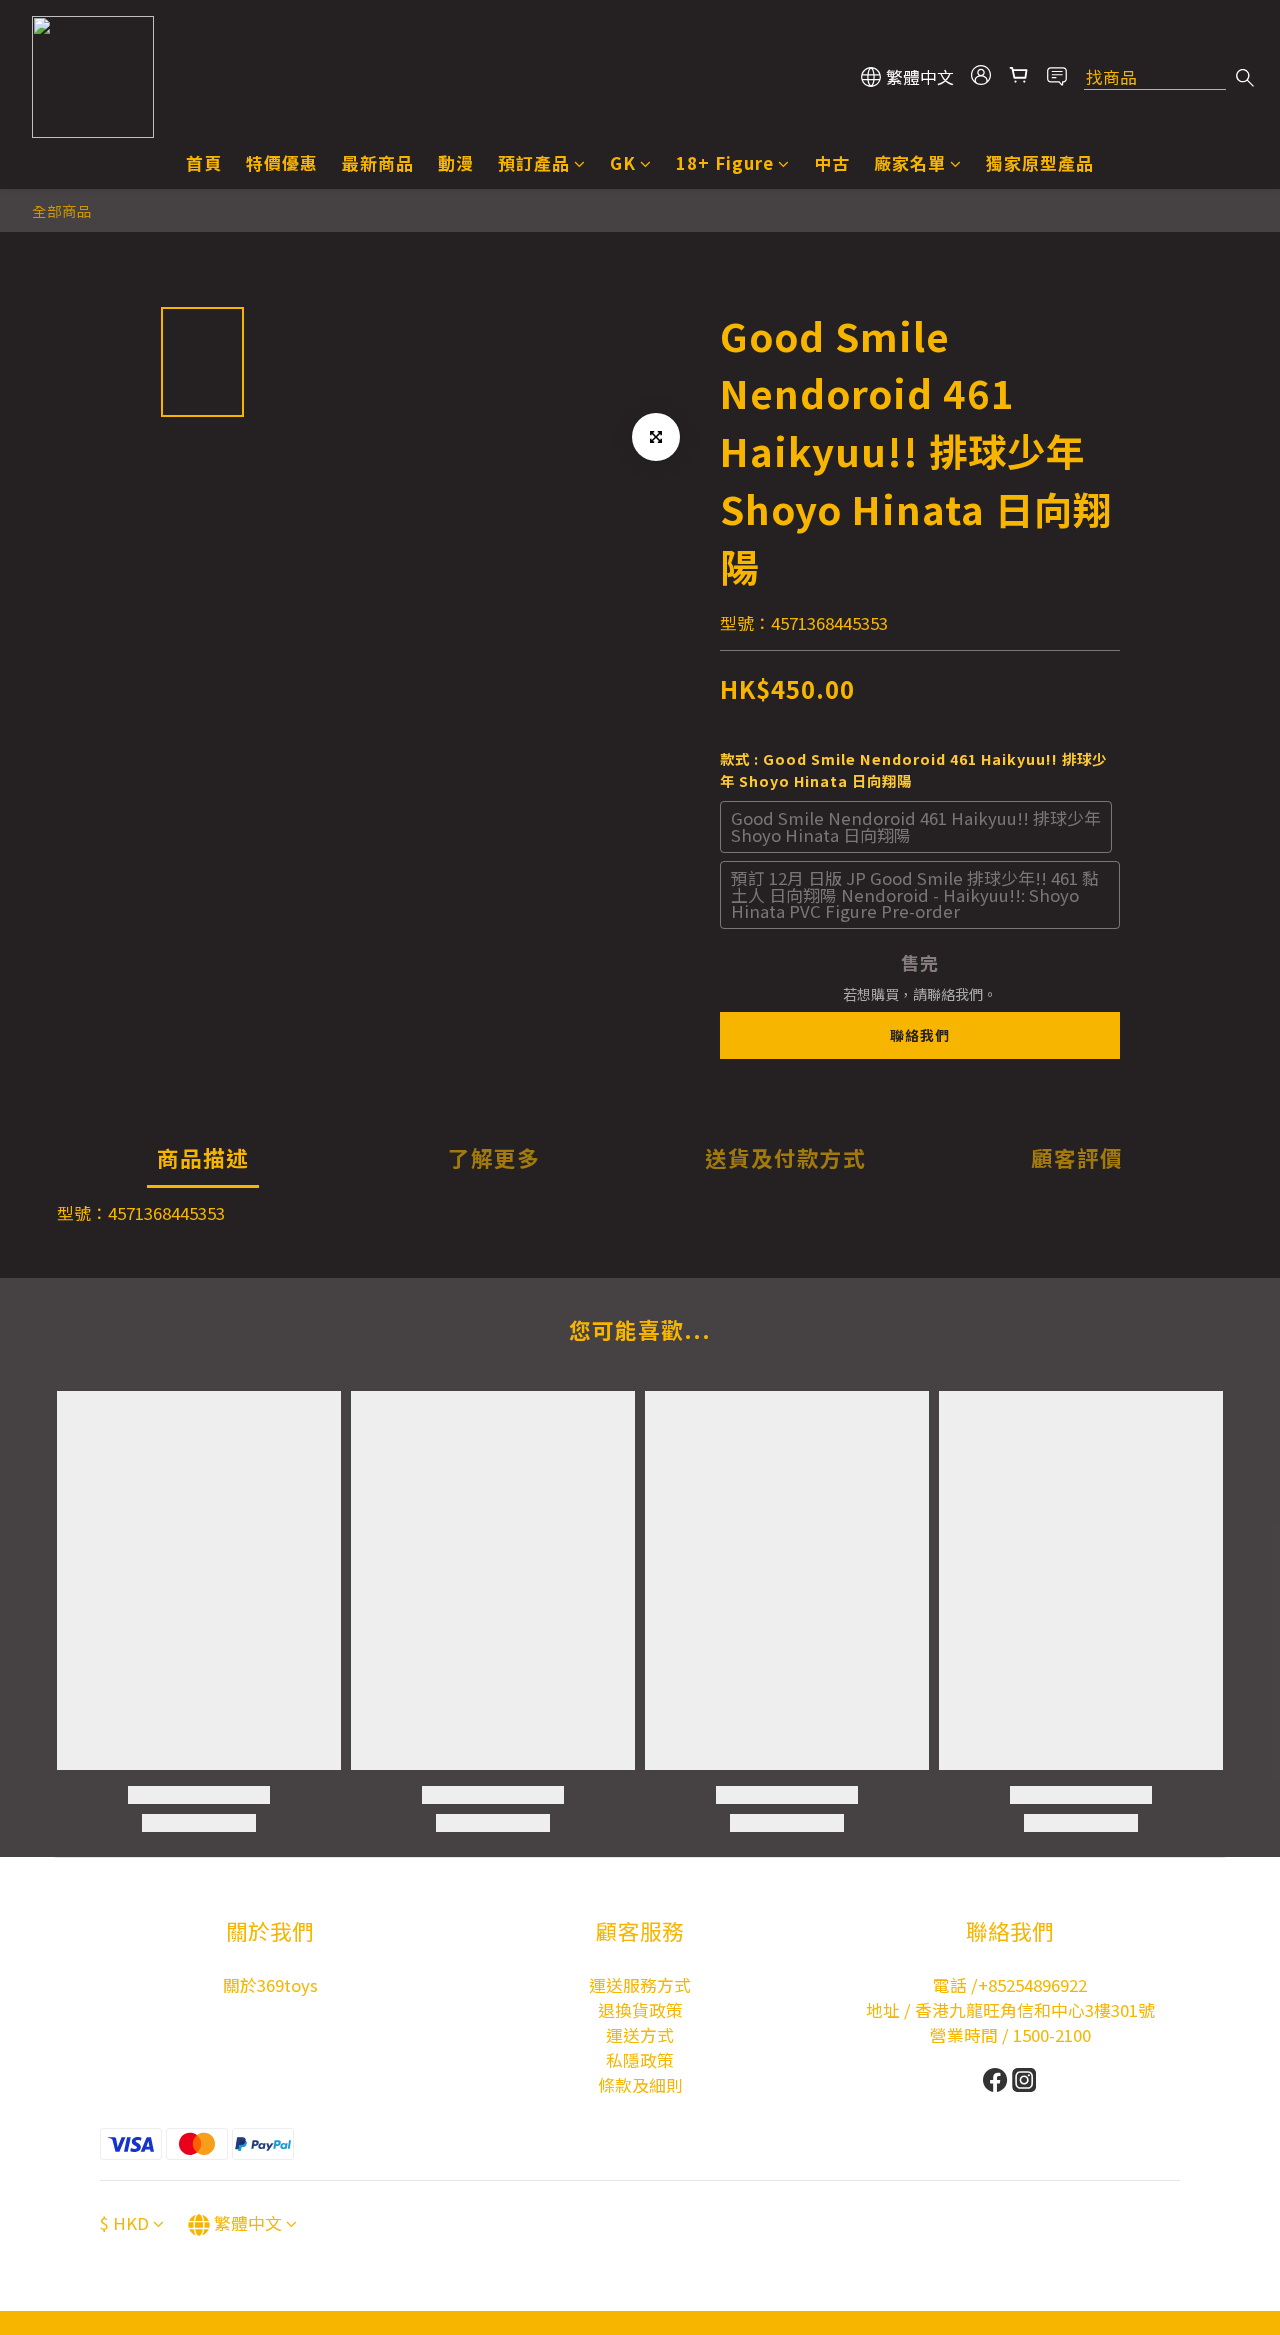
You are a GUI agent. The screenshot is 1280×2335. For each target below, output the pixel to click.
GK (623, 163)
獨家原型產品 (1040, 163)
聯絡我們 (920, 1035)
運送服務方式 (640, 1985)
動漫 (456, 163)
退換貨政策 (640, 2010)
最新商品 (378, 163)
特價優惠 (282, 163)
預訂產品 (534, 163)
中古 (832, 163)
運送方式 (640, 2035)
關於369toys (270, 1985)
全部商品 (62, 210)
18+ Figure (725, 163)
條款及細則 (640, 2085)
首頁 (204, 163)
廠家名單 (910, 163)
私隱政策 (640, 2060)
